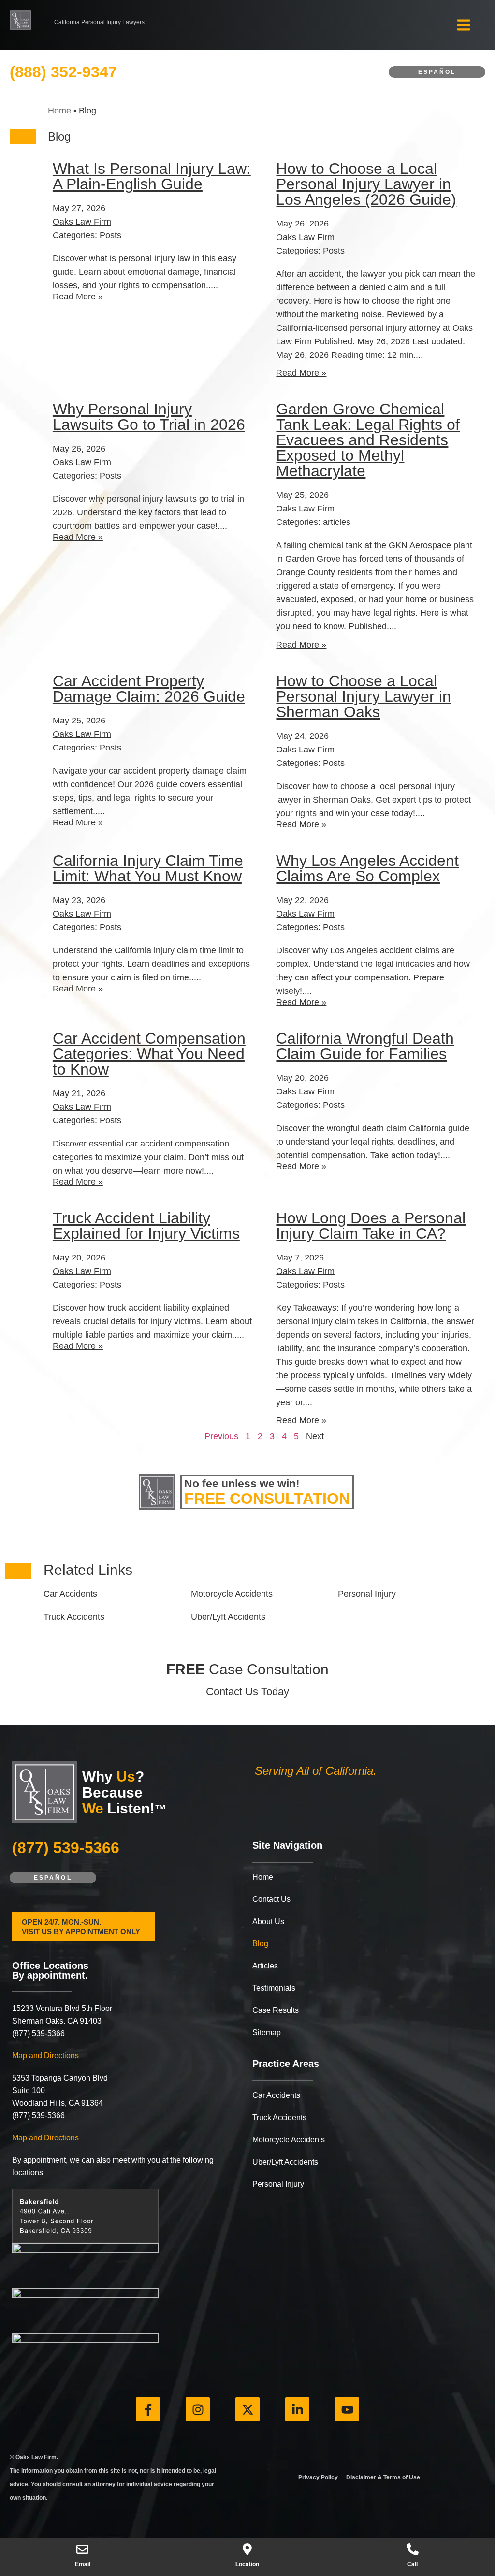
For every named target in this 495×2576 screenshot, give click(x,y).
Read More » (78, 297)
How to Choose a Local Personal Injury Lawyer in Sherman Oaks (364, 696)
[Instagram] (198, 2409)
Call (412, 2564)
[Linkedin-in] (297, 2409)
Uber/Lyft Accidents (285, 2162)
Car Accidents (276, 2095)
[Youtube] (347, 2409)
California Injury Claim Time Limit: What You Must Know (148, 868)
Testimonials (274, 1988)
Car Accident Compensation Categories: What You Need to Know (149, 1054)
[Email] (82, 2549)
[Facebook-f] (148, 2409)
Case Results (276, 2010)
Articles (265, 1966)
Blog (260, 1944)
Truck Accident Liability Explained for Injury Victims (146, 1226)
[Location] (247, 2549)
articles (337, 522)
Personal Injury (278, 2184)
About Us (268, 1921)
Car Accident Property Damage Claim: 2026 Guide (149, 689)
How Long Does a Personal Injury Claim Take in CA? (371, 1226)
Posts (110, 235)
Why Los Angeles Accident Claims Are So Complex (367, 868)
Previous (221, 1436)
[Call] (413, 2549)
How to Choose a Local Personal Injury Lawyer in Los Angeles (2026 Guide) (366, 184)
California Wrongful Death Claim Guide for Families (365, 1046)
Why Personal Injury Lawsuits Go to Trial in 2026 (149, 417)
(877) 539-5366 (66, 1848)
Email (83, 2564)
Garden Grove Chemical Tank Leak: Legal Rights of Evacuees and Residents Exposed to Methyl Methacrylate (368, 440)
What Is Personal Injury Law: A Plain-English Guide (152, 176)
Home (59, 111)
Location (247, 2564)
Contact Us (271, 1899)
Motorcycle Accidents (289, 2140)
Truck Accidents (279, 2117)
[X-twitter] (247, 2409)
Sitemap (267, 2032)
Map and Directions (45, 2056)
